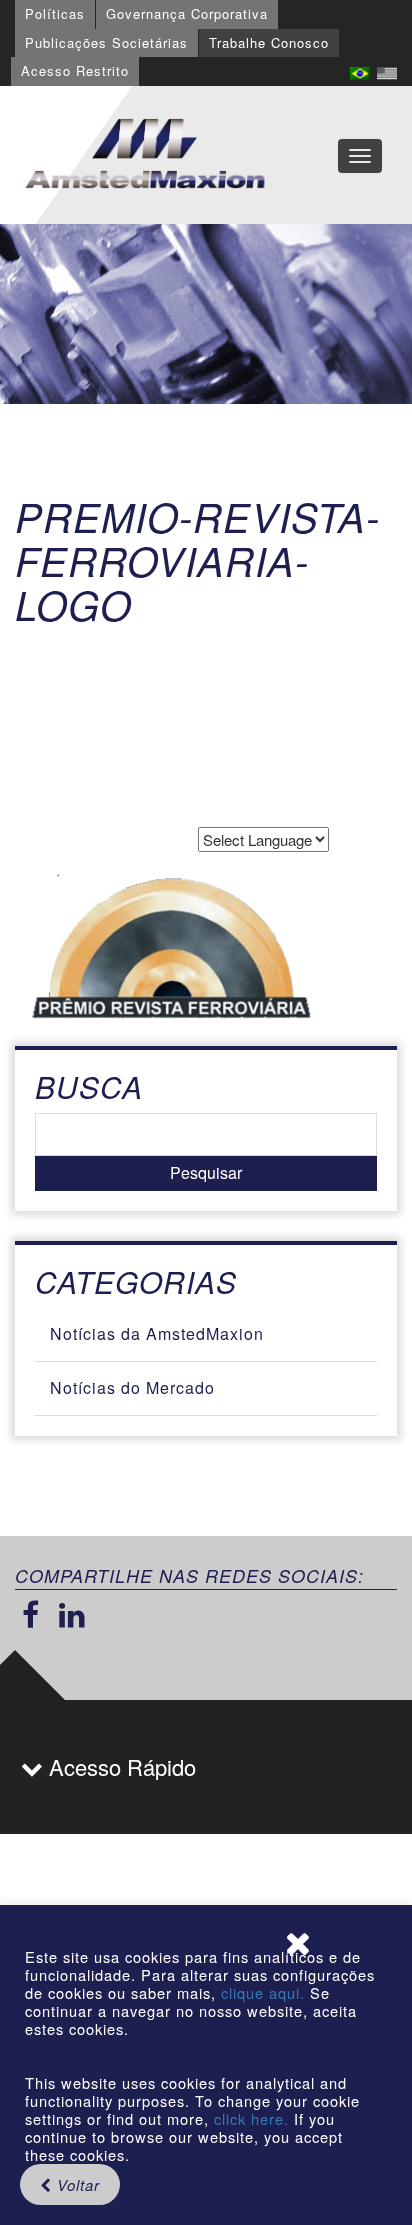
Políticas (55, 13)
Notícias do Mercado (132, 1387)
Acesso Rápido (119, 1766)
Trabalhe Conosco (269, 42)
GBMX (145, 155)
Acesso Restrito (75, 70)
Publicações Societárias (106, 42)
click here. (251, 2118)
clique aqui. (265, 1992)
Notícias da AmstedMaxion (157, 1333)
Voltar (76, 2184)
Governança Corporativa (187, 13)
